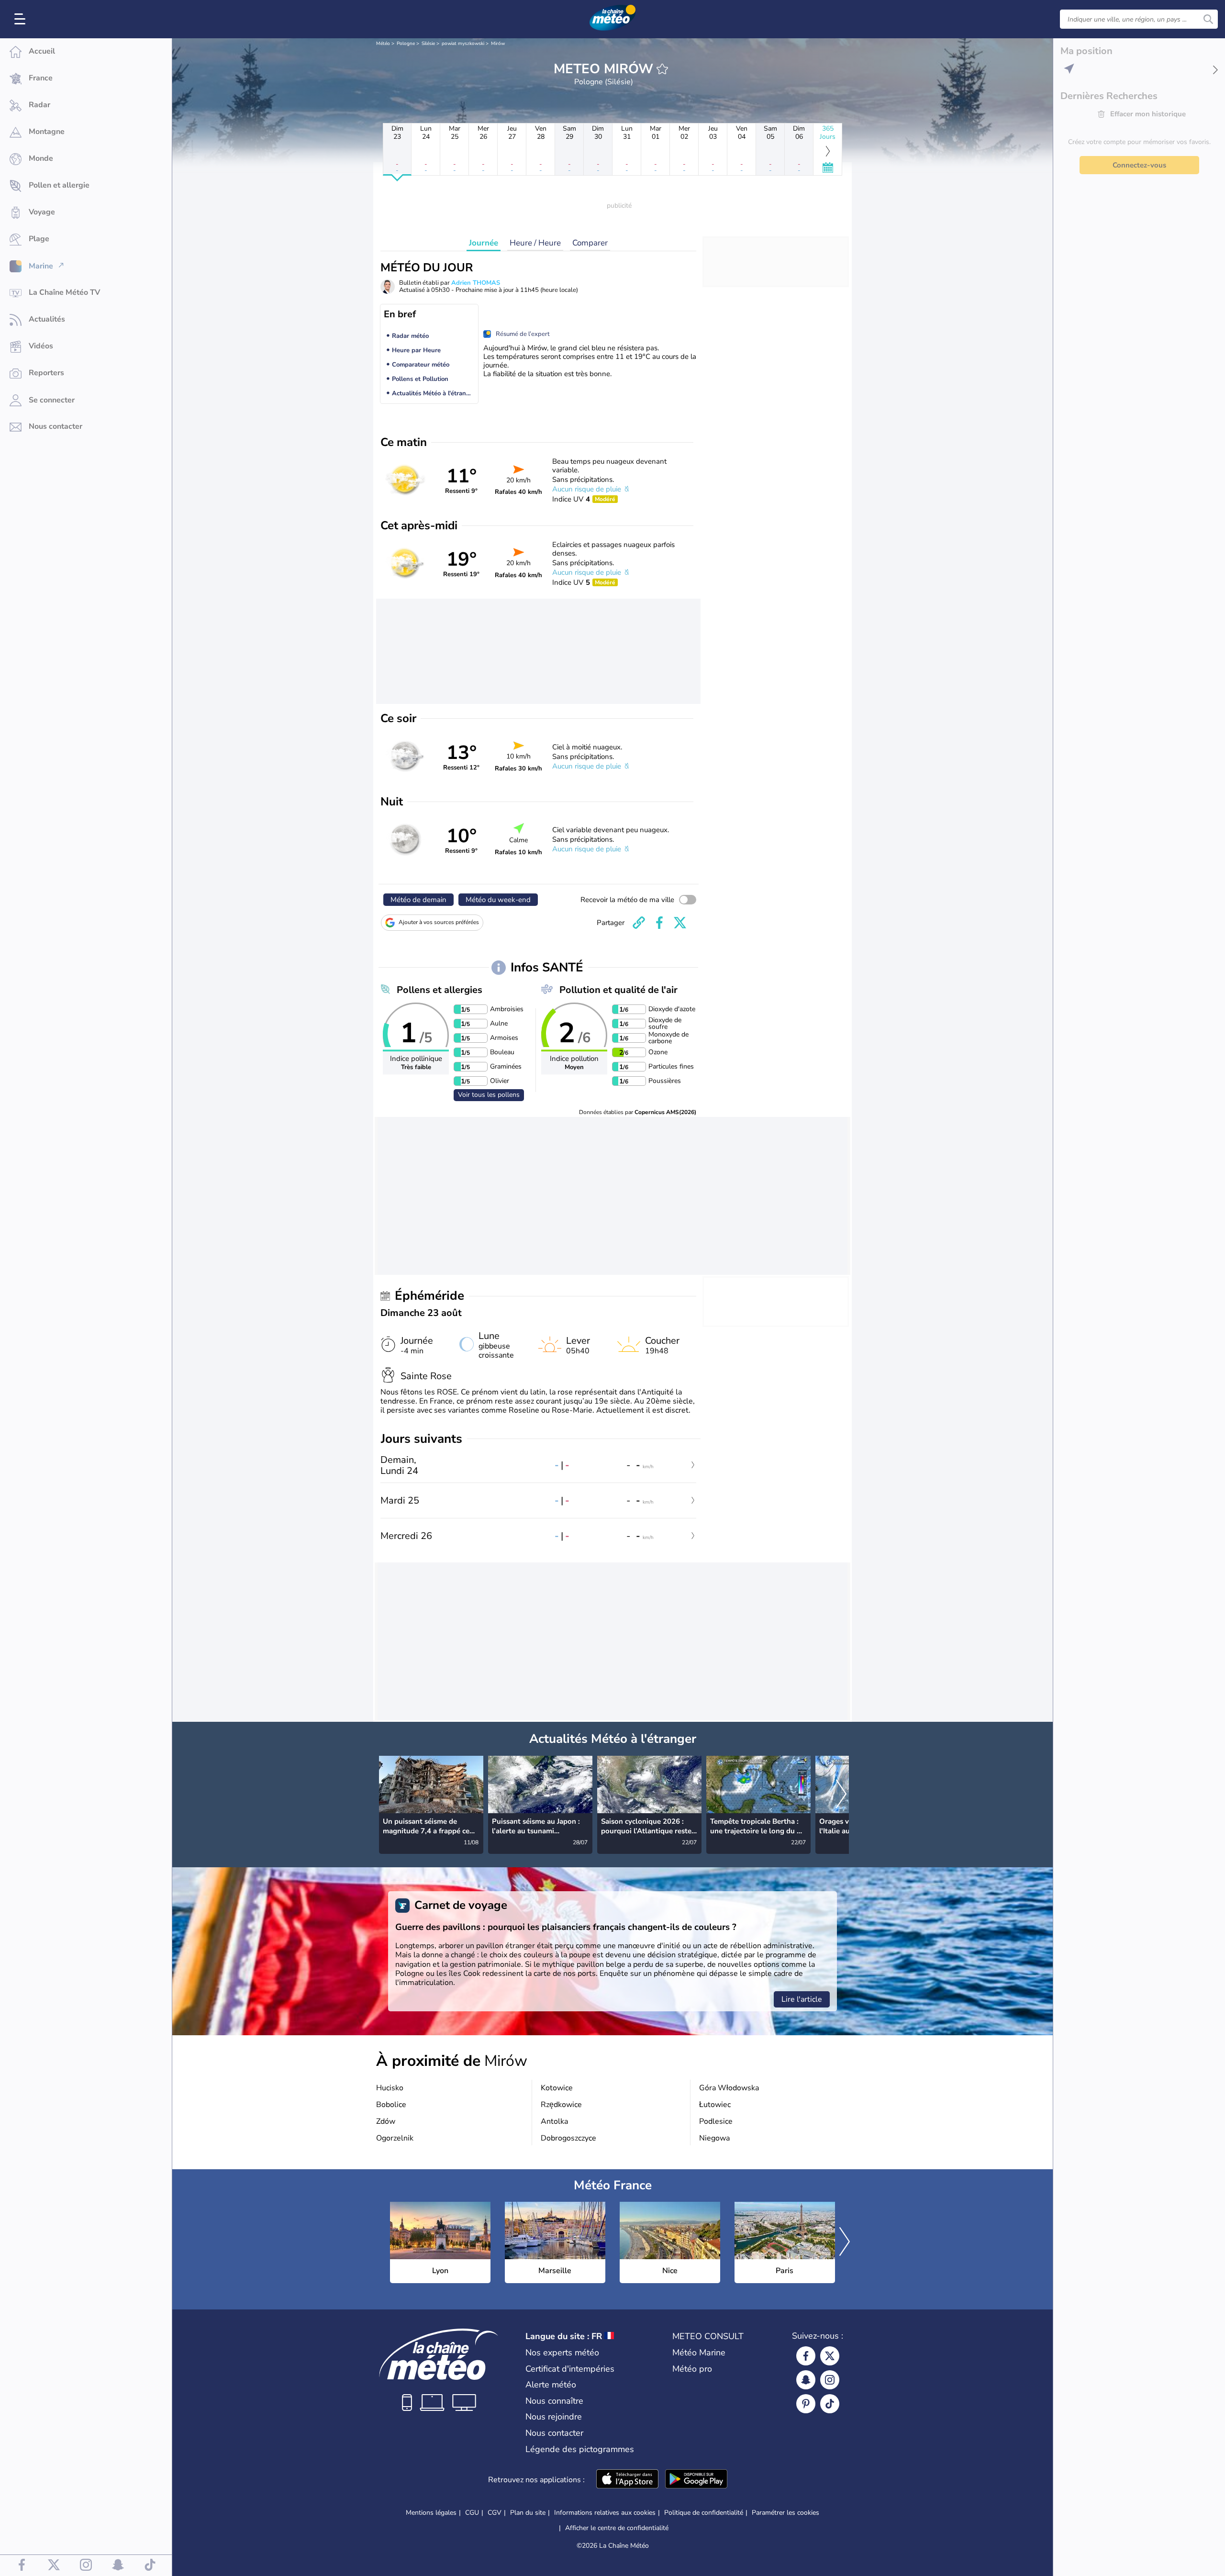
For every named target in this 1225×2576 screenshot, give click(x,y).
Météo (383, 44)
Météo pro (692, 2369)
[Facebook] (806, 2356)
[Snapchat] (806, 2380)
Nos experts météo (562, 2353)
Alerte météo (551, 2385)
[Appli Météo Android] (696, 2480)
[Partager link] (639, 923)
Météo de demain (418, 900)
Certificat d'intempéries (570, 2369)
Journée (484, 243)
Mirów (498, 44)
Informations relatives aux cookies (605, 2513)
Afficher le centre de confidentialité (617, 2528)
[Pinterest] (806, 2404)
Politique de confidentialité (704, 2513)
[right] (841, 1795)
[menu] (22, 19)
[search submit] (1208, 19)
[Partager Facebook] (659, 923)
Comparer (590, 243)
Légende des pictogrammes (580, 2449)
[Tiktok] (830, 2404)
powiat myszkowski (463, 44)
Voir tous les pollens (489, 1095)
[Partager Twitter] (680, 923)
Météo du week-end (498, 900)
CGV (495, 2513)
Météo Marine (699, 2353)
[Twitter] (830, 2356)
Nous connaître (554, 2401)
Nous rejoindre (554, 2417)
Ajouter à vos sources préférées (439, 922)
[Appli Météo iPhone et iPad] (627, 2480)
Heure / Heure (535, 243)
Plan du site (528, 2513)
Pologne (406, 44)
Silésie (428, 44)
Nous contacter (554, 2433)
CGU (472, 2513)
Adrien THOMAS (476, 283)
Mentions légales (431, 2513)
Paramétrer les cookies (785, 2513)
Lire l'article (802, 1999)
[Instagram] (830, 2380)
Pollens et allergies (440, 990)
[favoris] (662, 69)
